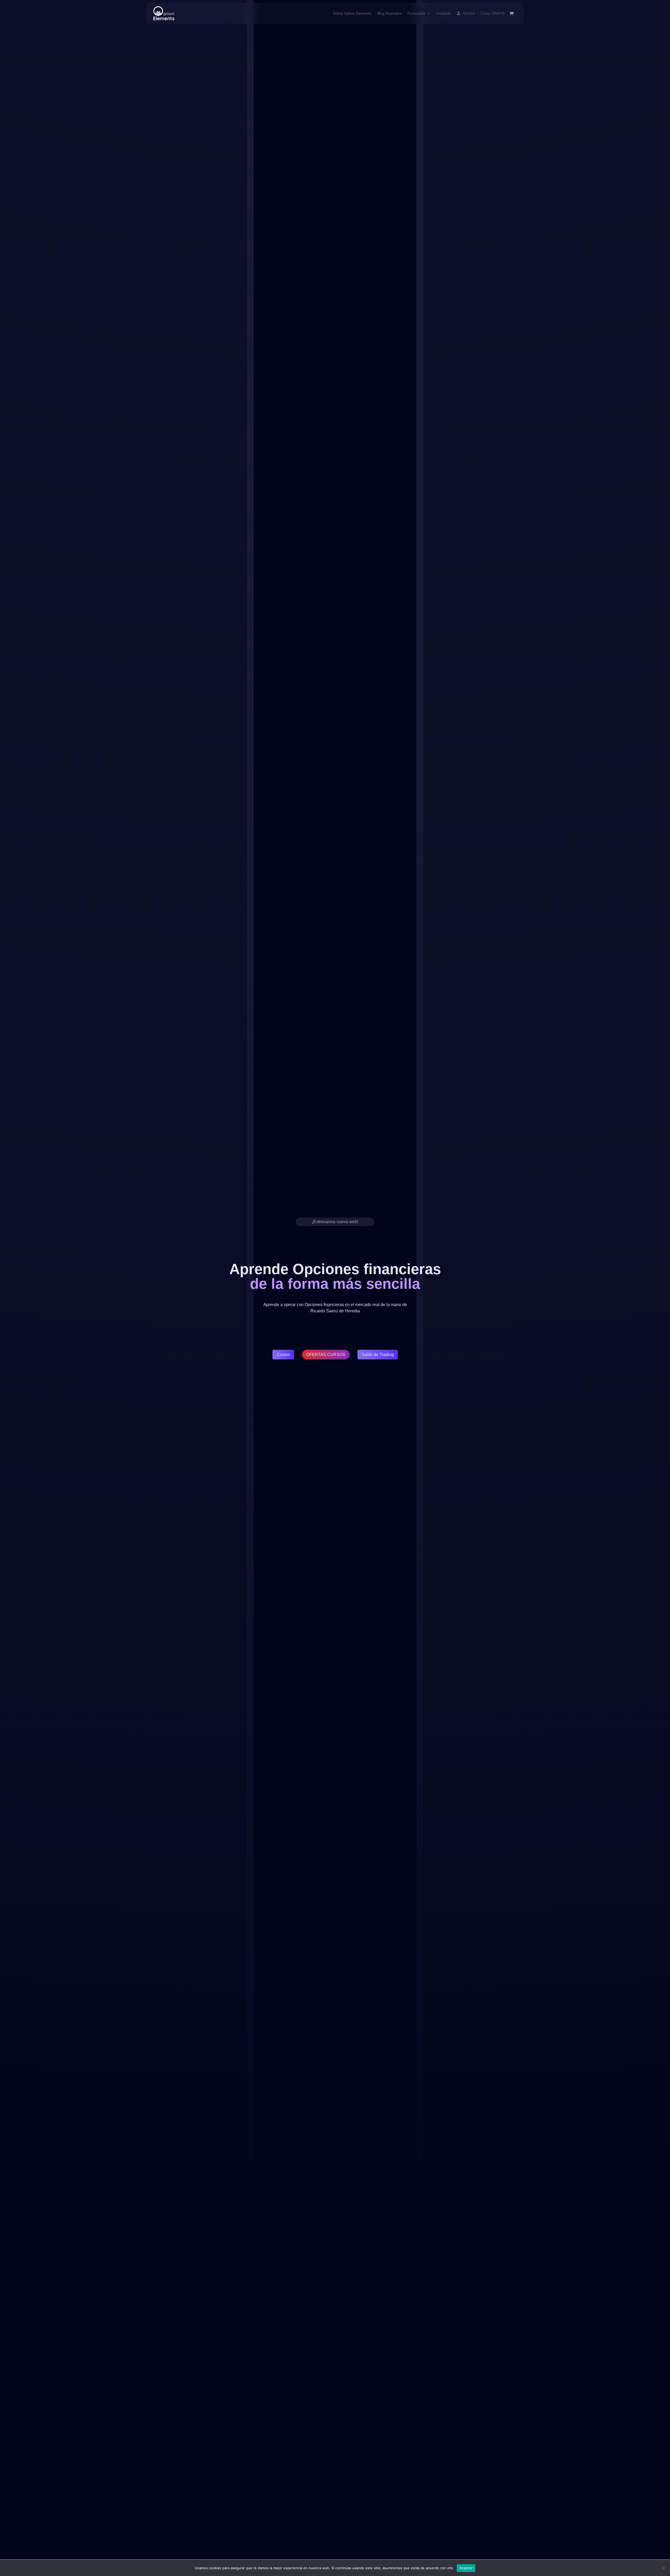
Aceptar (466, 2568)
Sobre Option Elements (352, 13)
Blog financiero (389, 13)
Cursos (283, 1355)
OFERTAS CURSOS (326, 1355)
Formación (416, 13)
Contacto (444, 13)
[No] (663, 2568)
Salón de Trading (378, 1355)
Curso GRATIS (493, 13)
